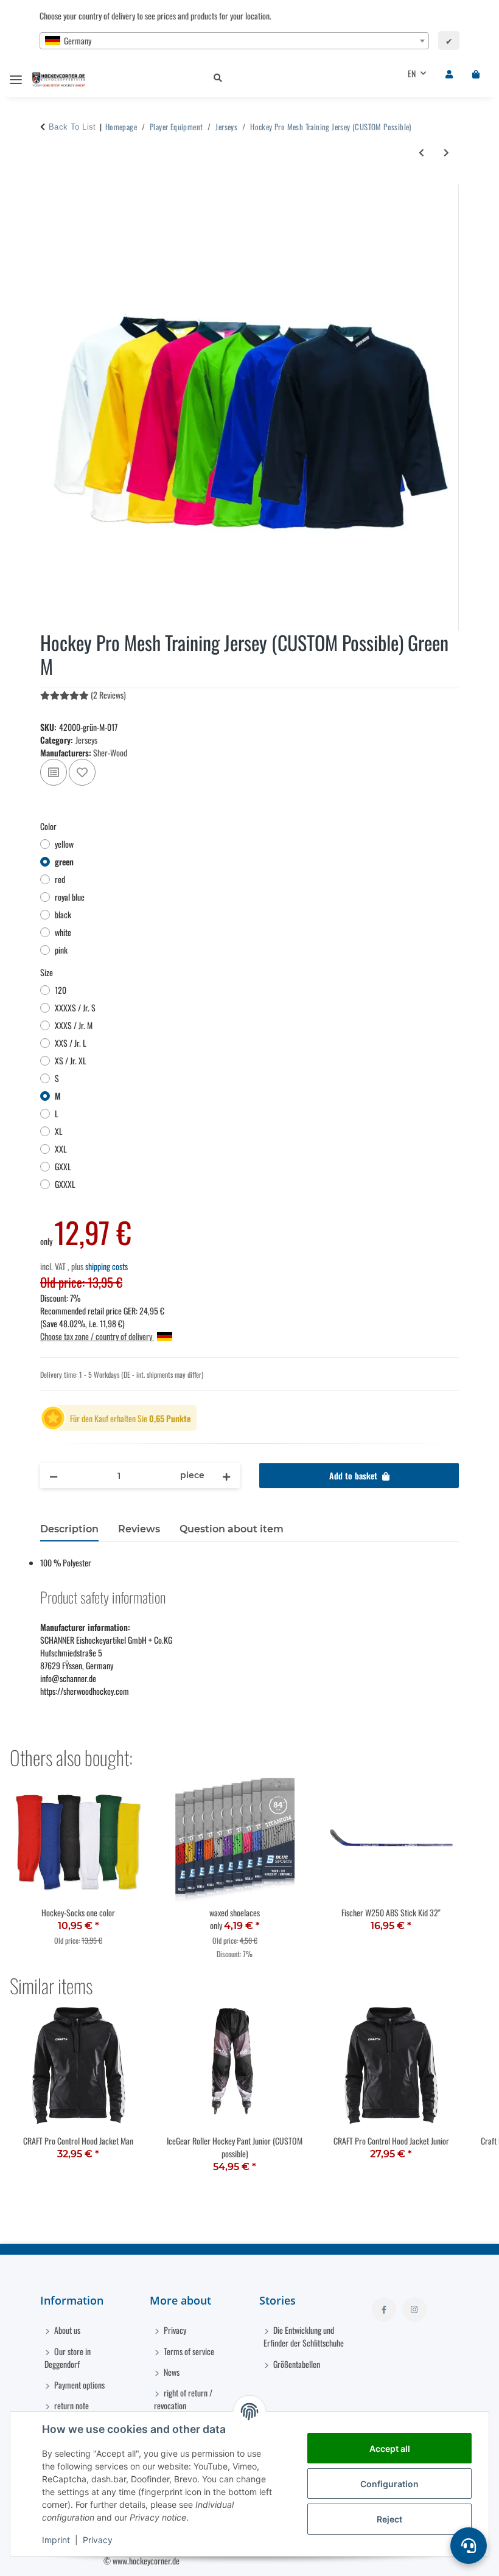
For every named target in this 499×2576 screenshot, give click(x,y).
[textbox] (234, 41)
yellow (64, 844)
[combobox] (234, 41)
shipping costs (106, 1266)
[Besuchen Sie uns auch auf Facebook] (384, 2309)
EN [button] (412, 73)
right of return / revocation (183, 2399)
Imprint (56, 2540)
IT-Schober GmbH (355, 2560)
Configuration (389, 2484)
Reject (389, 2519)
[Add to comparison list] (54, 772)
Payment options (79, 2385)
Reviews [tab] (139, 1529)
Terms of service (188, 2351)
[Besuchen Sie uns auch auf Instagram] (414, 2309)
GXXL (63, 1166)
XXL (61, 1149)
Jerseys (86, 740)
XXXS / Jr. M (74, 1025)
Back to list (72, 127)
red (60, 879)
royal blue (70, 897)
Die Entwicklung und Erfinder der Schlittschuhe (304, 2336)
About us (66, 2330)
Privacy (98, 2540)
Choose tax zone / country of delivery (97, 1336)
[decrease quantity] (54, 1475)
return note (71, 2405)
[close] (448, 192)
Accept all (390, 2449)
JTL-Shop (437, 2560)
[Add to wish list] (82, 772)
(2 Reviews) (108, 695)
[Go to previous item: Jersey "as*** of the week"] (421, 152)
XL (59, 1131)
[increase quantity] (226, 1475)
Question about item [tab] (232, 1529)
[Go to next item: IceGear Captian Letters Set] (446, 152)
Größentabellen (296, 2364)
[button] (291, 78)
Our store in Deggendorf (68, 2358)
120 (61, 990)
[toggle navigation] (16, 75)
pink (61, 950)
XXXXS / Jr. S (75, 1007)
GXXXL (65, 1184)
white (63, 932)
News (171, 2372)
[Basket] (476, 73)
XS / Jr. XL (71, 1060)
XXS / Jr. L (71, 1043)
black (63, 914)
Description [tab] (69, 1529)
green (64, 861)
